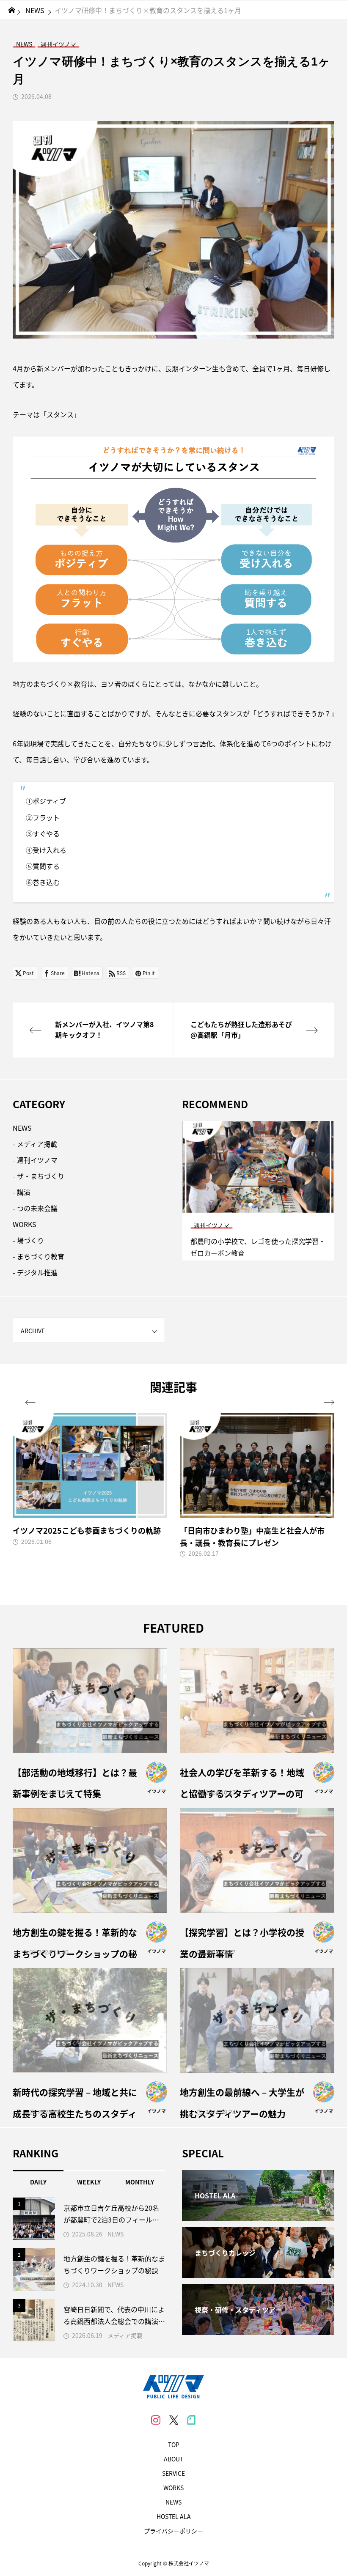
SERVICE (173, 2473)
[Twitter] (173, 2420)
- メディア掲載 (35, 1144)
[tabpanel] (258, 1191)
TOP (174, 2444)
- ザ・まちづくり (39, 1176)
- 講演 (22, 1192)
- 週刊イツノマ (35, 1160)
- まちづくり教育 (39, 1256)
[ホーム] (12, 10)
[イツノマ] (173, 2387)
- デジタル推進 (35, 1272)
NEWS (22, 1128)
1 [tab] (251, 1205)
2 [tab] (259, 1205)
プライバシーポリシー (173, 2531)
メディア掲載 (125, 2335)
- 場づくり (28, 1240)
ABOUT (173, 2459)
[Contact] (191, 2420)
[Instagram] (156, 2420)
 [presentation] (329, 1403)
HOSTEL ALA (174, 2516)
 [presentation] (30, 1403)
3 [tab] (266, 1205)
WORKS (25, 1224)
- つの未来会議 (35, 1208)
